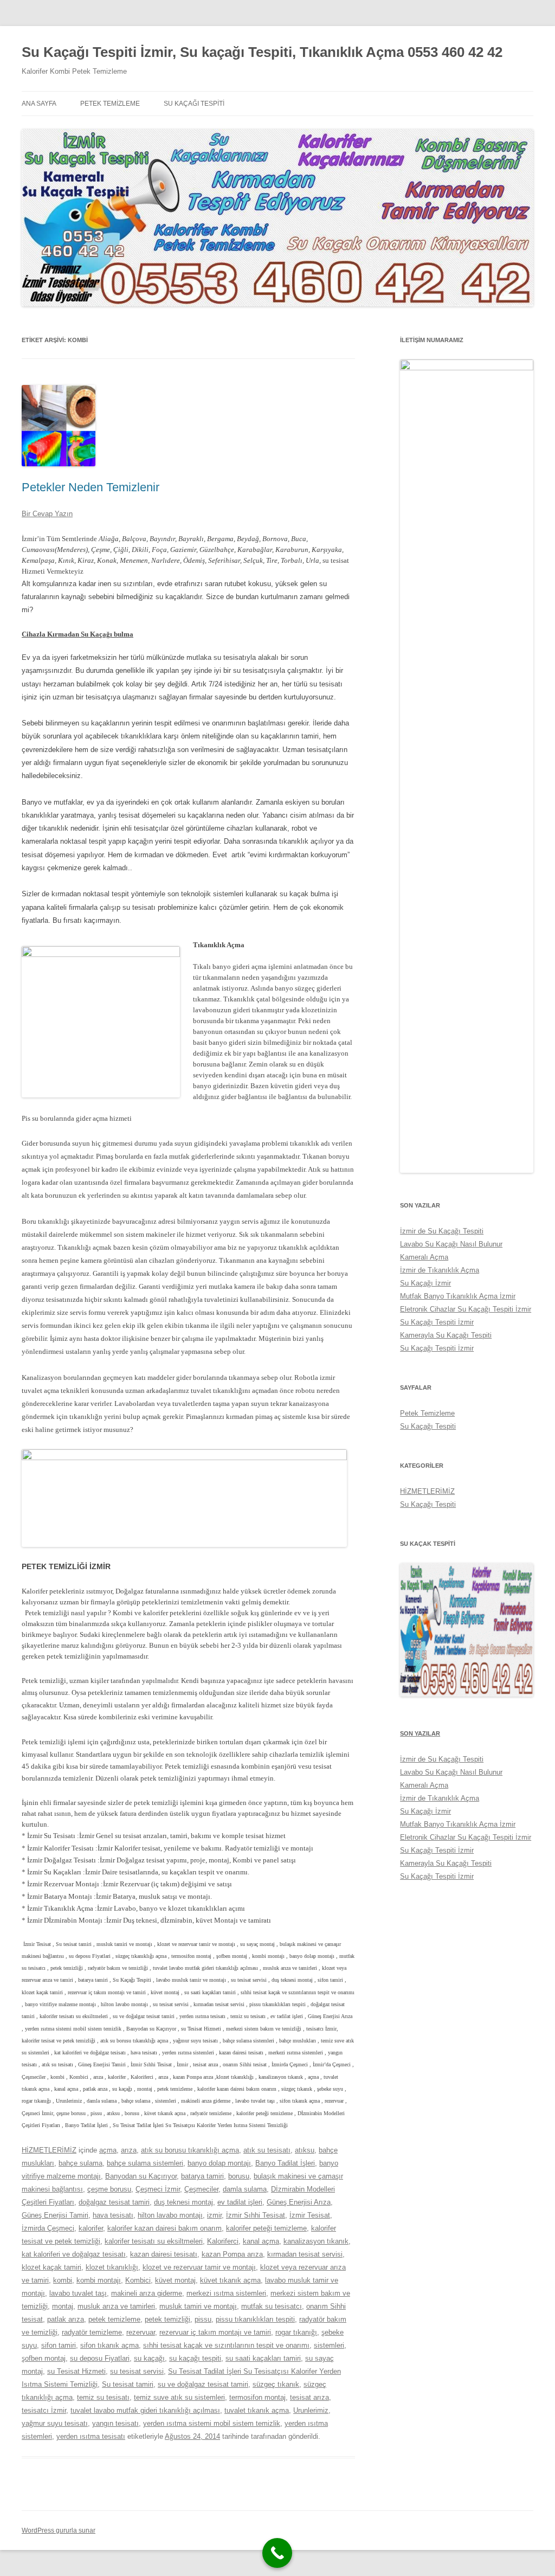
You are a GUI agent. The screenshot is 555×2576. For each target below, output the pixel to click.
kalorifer (91, 2228)
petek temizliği (167, 2319)
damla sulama (245, 2189)
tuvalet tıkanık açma (257, 2410)
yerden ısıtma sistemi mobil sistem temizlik (212, 2423)
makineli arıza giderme (147, 2293)
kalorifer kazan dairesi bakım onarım (164, 2228)
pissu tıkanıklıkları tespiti (255, 2319)
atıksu (305, 2150)
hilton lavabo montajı (170, 2215)
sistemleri (329, 2345)
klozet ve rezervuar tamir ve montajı (199, 2267)
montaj (63, 2306)
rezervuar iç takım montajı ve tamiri (215, 2332)
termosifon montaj (257, 2397)
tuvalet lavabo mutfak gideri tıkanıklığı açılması (145, 2410)
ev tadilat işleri (240, 2202)
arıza (129, 2150)
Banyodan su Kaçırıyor (141, 2176)
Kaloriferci (223, 2241)
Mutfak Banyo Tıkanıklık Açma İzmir (458, 1296)
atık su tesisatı (267, 2150)
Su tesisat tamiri (128, 2384)
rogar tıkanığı (296, 2332)
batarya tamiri (202, 2176)
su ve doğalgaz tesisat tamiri (203, 2384)
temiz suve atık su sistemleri (179, 2397)
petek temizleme (114, 2319)
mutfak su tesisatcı (272, 2306)
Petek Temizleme (110, 104)
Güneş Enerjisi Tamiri (55, 2215)
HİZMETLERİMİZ (49, 2150)
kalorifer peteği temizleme (266, 2228)
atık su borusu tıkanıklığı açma (190, 2150)
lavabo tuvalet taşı (78, 2293)
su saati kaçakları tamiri (263, 2358)
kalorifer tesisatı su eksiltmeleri (154, 2241)
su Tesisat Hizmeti (76, 2371)
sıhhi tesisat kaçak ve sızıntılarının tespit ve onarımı (226, 2345)
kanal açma (261, 2241)
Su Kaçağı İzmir (425, 1283)
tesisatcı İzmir (44, 2410)
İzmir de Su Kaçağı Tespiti (442, 1231)
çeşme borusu (109, 2189)
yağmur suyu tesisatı (55, 2423)
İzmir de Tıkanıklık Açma (440, 1270)
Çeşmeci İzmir (158, 2189)
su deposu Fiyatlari (100, 2358)
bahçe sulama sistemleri (145, 2163)
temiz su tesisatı (103, 2397)
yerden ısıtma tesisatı (91, 2436)
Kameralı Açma (424, 1257)
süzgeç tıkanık (276, 2384)
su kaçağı (149, 2358)
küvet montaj (175, 2280)
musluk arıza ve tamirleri (116, 2306)
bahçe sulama (80, 2163)
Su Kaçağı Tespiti (194, 104)
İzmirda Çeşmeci (48, 2228)
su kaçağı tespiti (195, 2358)
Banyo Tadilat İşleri (285, 2163)
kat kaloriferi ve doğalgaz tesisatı (74, 2254)
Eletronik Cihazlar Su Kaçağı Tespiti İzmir (466, 1309)
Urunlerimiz (311, 2410)
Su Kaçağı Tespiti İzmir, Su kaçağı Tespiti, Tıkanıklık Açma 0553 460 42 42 (262, 52)
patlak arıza (66, 2319)
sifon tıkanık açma (109, 2345)
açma (108, 2150)
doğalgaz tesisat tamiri (114, 2202)
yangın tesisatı (115, 2423)
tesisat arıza (309, 2397)
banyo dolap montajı (219, 2163)
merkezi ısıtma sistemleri (226, 2293)
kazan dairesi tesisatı (164, 2254)
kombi (63, 2280)
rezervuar (141, 2332)
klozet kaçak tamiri (51, 2267)
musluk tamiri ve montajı (198, 2306)
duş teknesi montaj (183, 2202)
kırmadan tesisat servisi (305, 2254)
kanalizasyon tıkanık (316, 2241)
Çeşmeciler (201, 2189)
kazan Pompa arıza (232, 2254)
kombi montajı (99, 2280)
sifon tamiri (59, 2345)
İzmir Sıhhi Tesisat (256, 2215)
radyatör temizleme (92, 2332)
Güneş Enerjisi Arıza (299, 2202)
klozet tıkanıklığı (112, 2267)
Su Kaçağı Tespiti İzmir (437, 1322)
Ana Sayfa (39, 104)
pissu (203, 2319)
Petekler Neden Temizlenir (91, 487)
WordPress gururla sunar (59, 2530)
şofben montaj (44, 2358)
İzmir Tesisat (310, 2215)
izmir (214, 2215)
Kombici (138, 2280)
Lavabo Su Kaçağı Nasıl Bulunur (451, 1244)
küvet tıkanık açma (230, 2280)
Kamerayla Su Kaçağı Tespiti (446, 1335)
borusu (239, 2176)
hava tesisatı (113, 2215)
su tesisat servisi (137, 2371)
